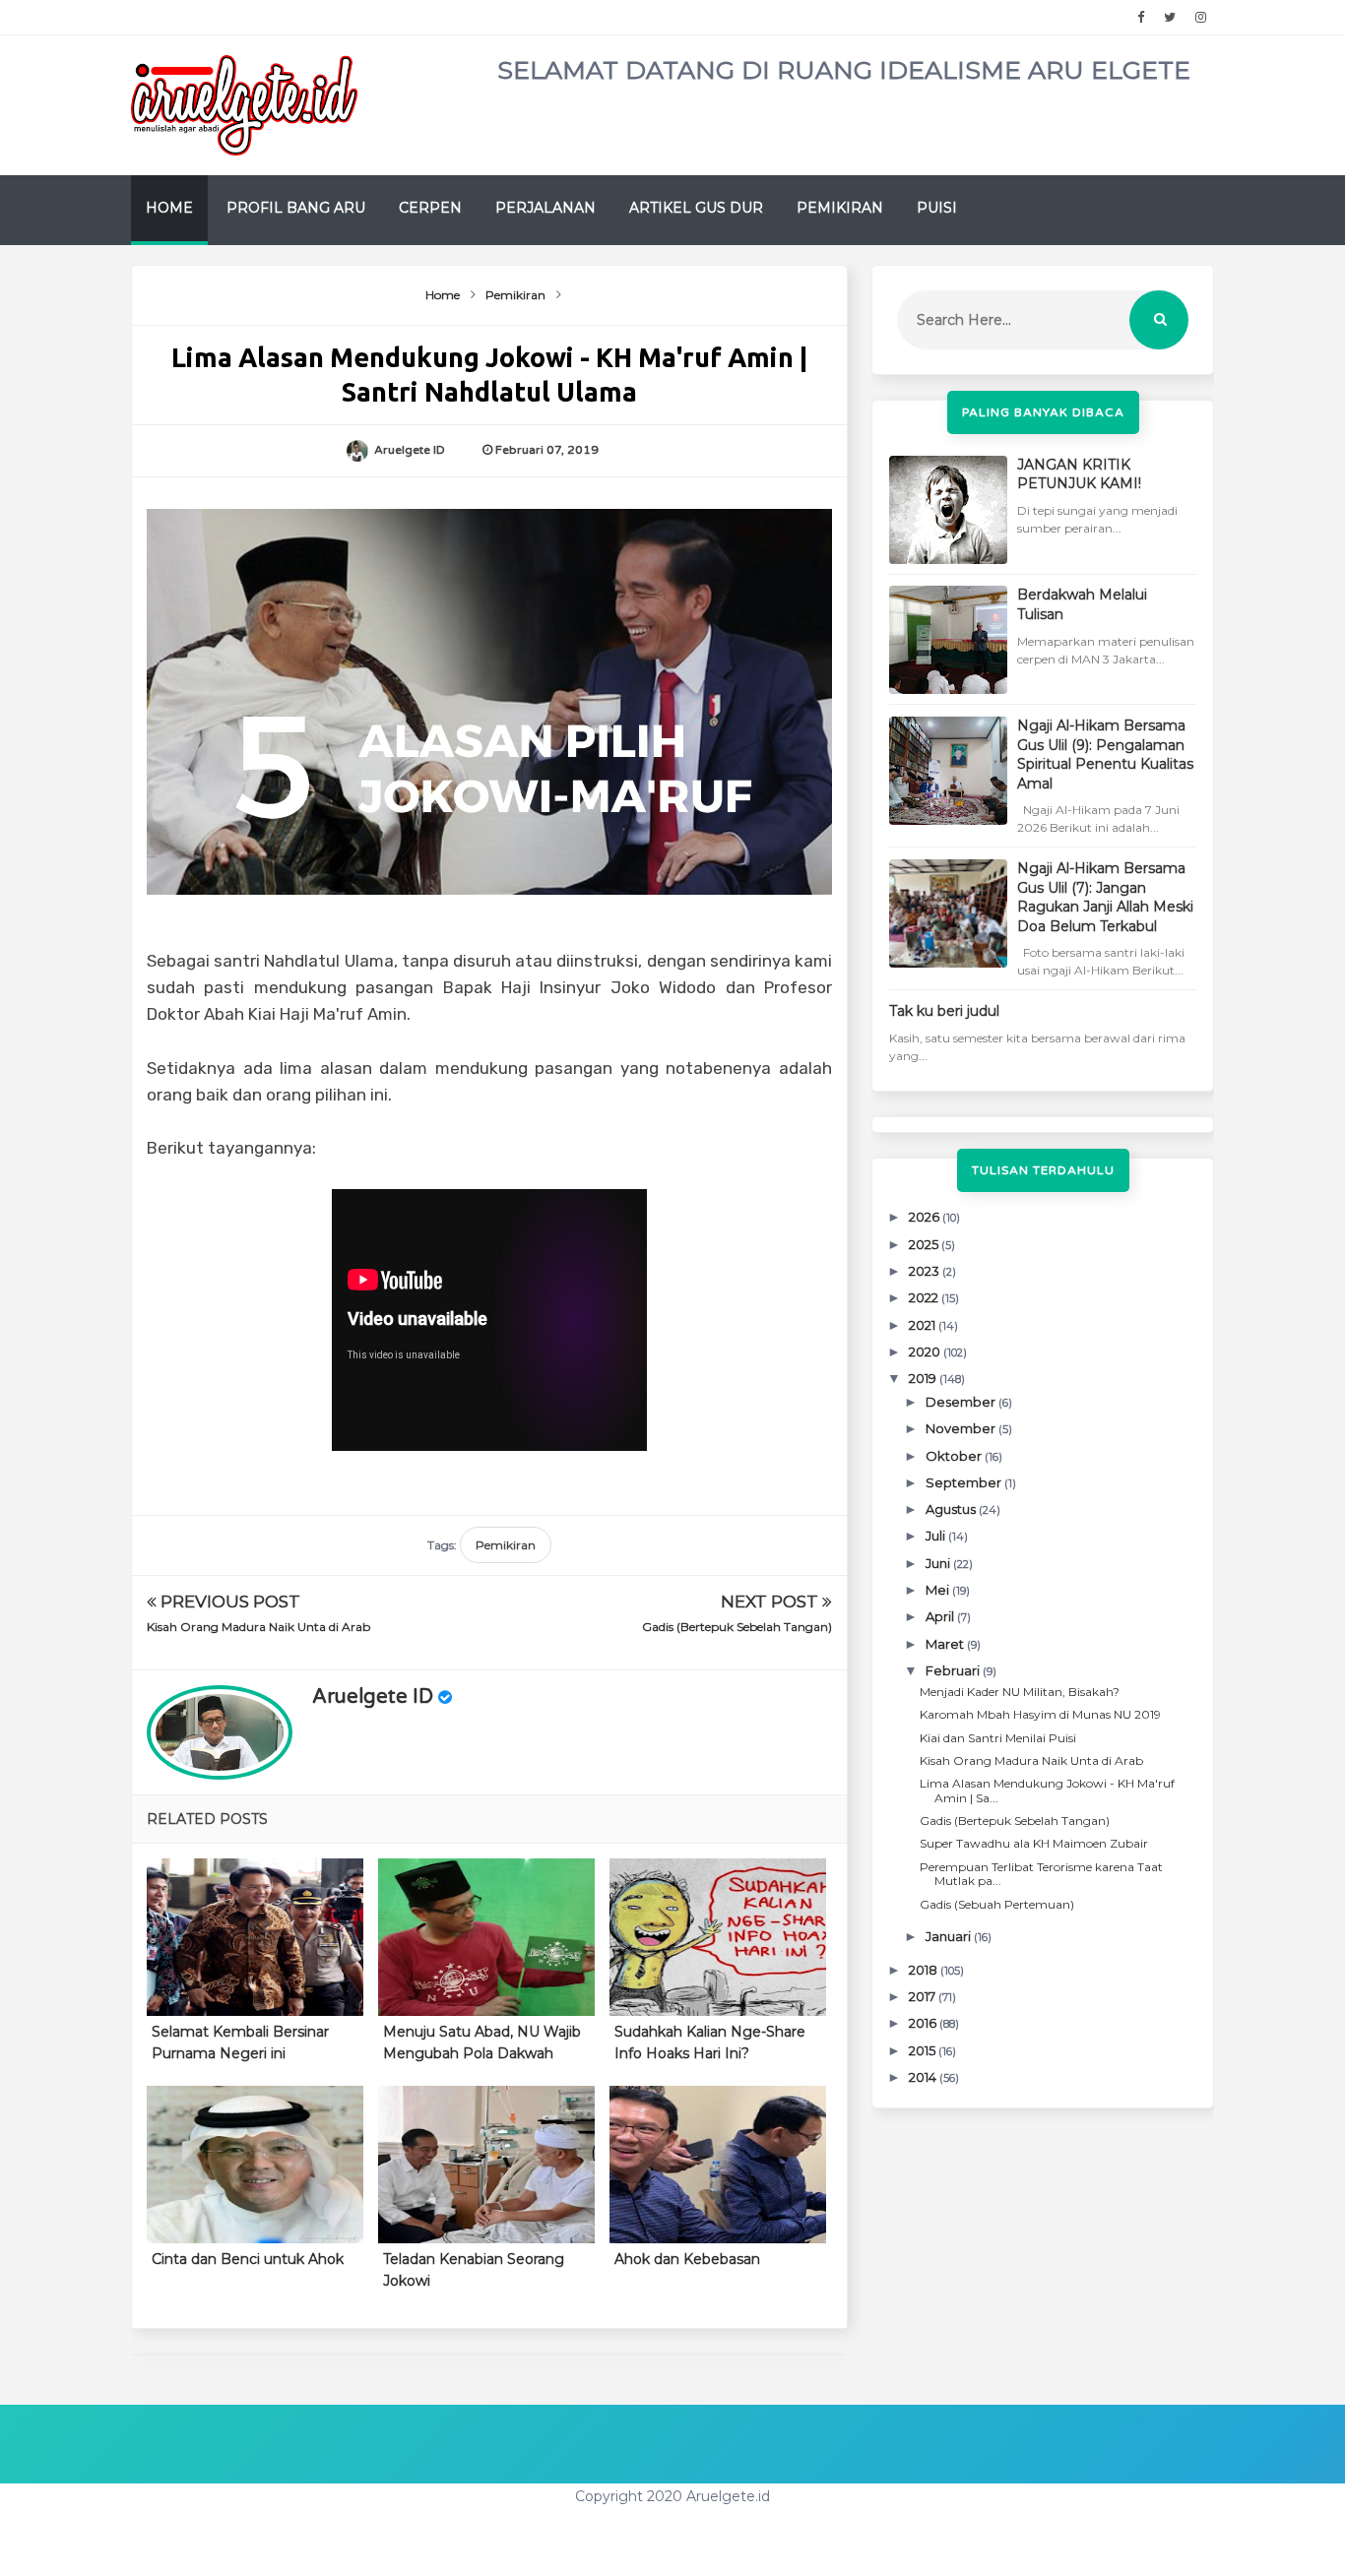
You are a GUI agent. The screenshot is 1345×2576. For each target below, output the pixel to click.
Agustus (952, 1509)
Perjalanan (545, 208)
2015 (924, 2050)
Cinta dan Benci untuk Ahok (248, 2259)
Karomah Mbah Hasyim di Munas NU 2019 (1040, 1714)
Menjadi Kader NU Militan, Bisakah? (1020, 1692)
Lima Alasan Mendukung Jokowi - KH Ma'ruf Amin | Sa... (1047, 1790)
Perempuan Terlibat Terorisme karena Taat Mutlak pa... (1041, 1874)
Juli (937, 1536)
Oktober (955, 1456)
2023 (926, 1271)
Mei (939, 1590)
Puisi (937, 208)
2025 (925, 1244)
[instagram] (1201, 18)
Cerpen (430, 208)
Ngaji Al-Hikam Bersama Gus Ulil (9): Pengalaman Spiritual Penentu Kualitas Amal (1105, 754)
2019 (924, 1378)
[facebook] (1141, 18)
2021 (924, 1325)
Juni (939, 1563)
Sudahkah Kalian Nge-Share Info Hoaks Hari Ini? (710, 2042)
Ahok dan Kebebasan (687, 2259)
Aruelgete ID (373, 1697)
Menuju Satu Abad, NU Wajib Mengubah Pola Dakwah (482, 2042)
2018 (925, 1970)
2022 (925, 1297)
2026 (926, 1217)
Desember (962, 1402)
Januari (950, 1936)
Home (169, 208)
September (965, 1482)
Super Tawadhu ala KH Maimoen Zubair (1034, 1843)
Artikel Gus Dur (696, 208)
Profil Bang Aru (296, 208)
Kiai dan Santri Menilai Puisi (998, 1738)
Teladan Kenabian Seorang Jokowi (474, 2270)
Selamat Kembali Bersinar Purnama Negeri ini (240, 2042)
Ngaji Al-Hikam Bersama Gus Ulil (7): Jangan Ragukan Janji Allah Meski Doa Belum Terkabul (1105, 897)
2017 (924, 1996)
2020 (926, 1351)
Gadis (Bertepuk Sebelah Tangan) (737, 1627)
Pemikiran (840, 208)
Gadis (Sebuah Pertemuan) (997, 1904)
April (941, 1616)
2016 (924, 2023)
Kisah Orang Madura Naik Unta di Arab (258, 1627)
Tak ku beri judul (944, 1011)
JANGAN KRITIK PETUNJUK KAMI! (1079, 474)
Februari (954, 1670)
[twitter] (1170, 18)
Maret (946, 1644)
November (962, 1428)
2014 (924, 2077)
